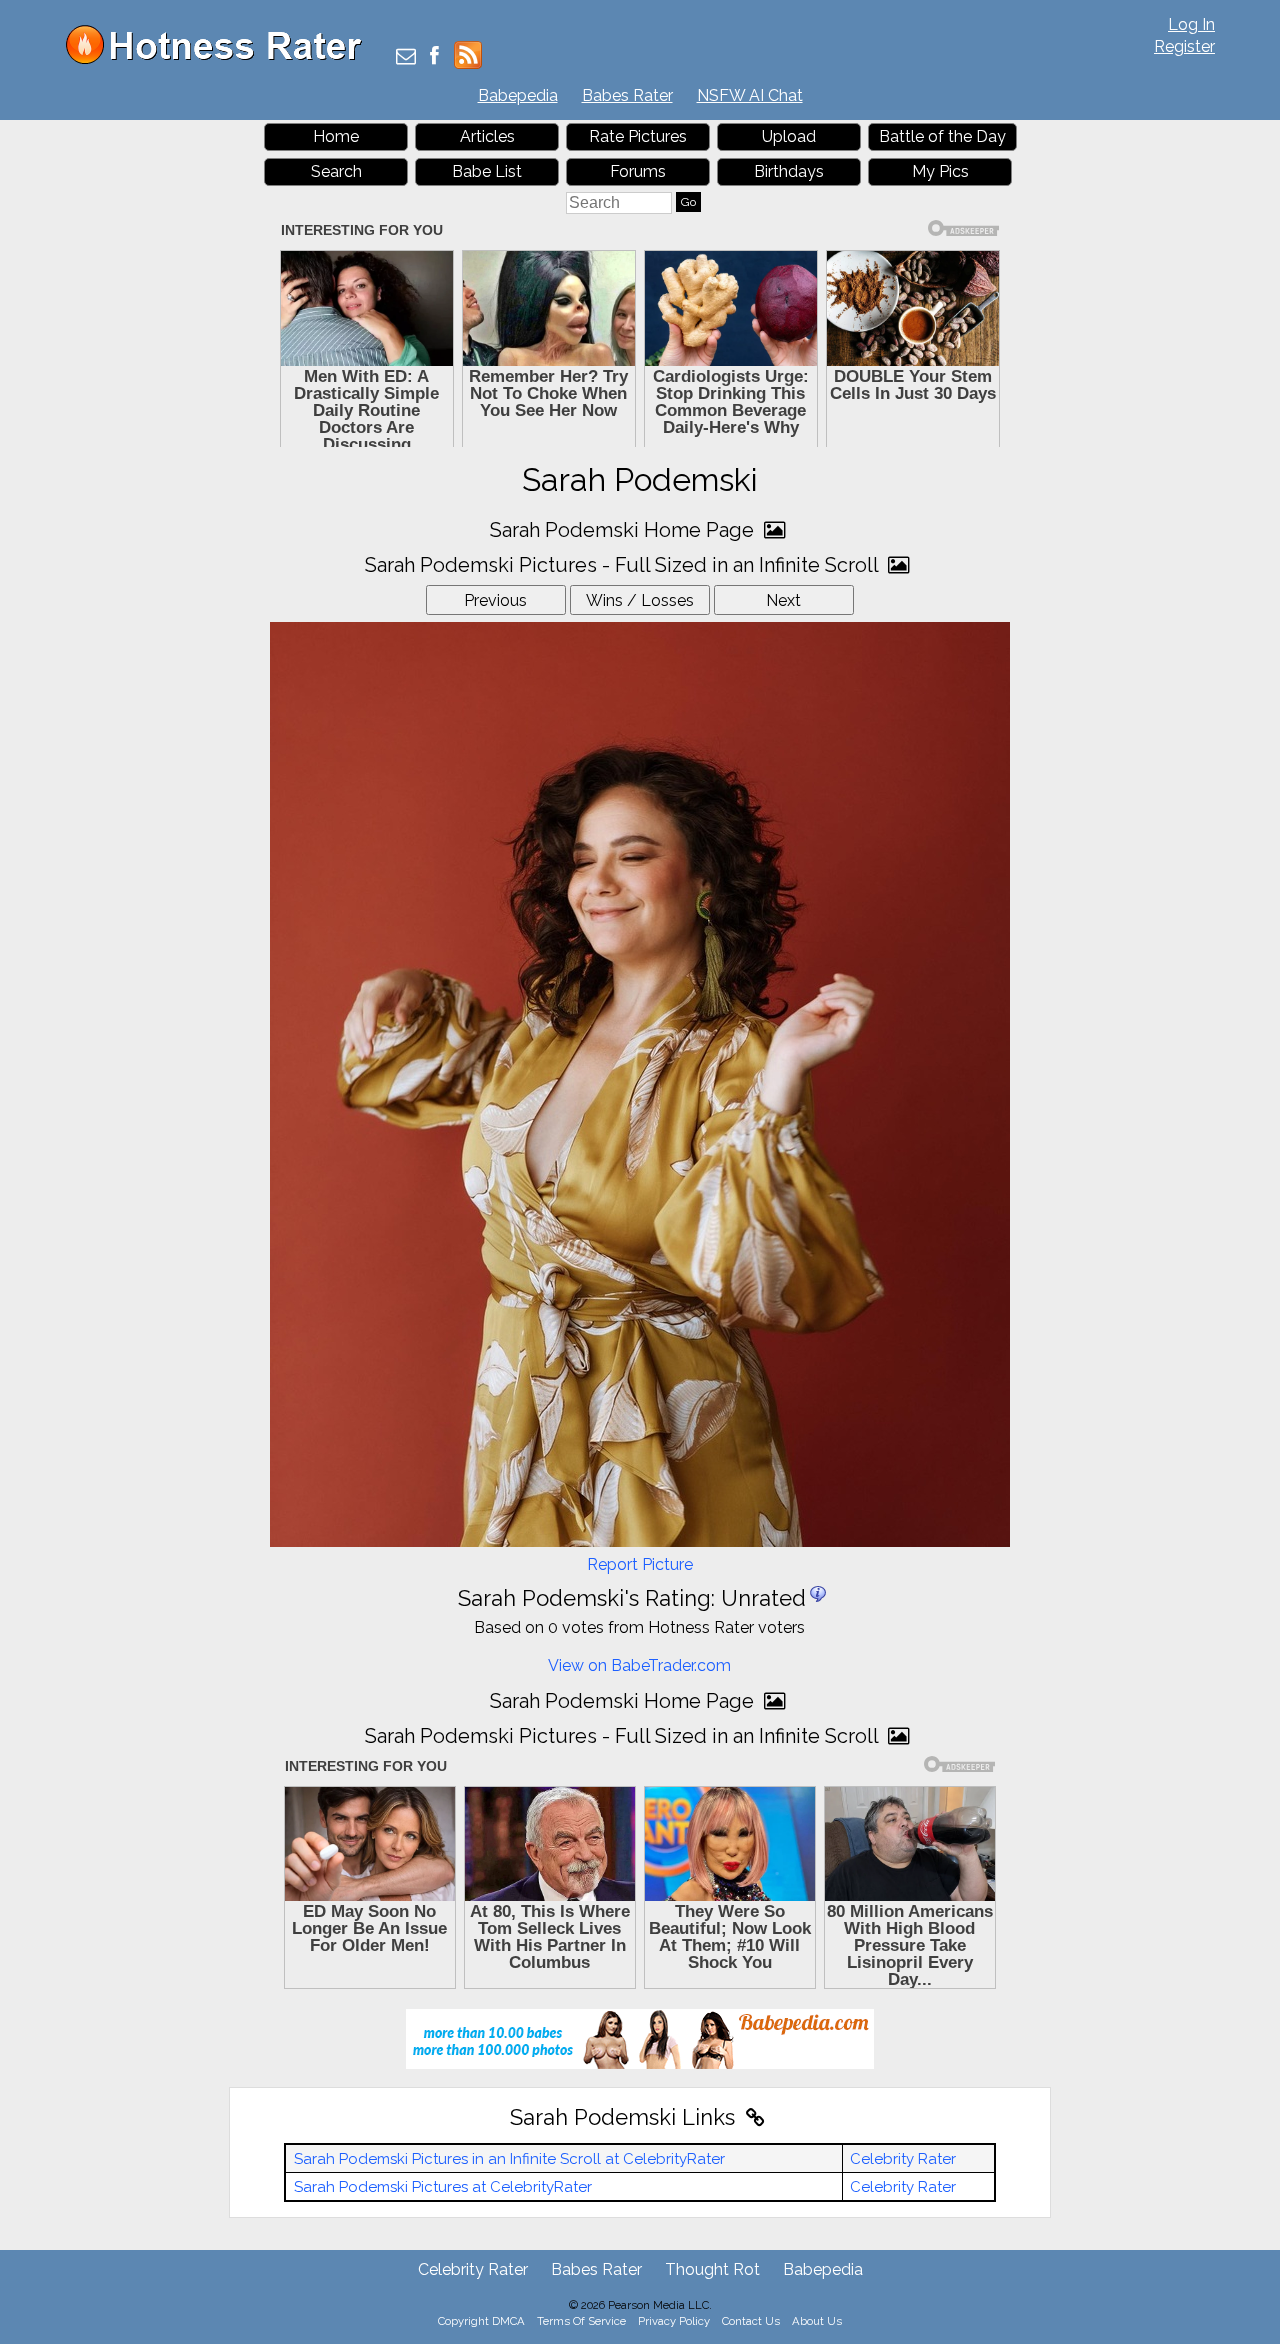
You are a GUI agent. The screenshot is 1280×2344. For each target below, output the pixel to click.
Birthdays (789, 171)
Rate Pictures (638, 136)
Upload (789, 136)
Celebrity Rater (903, 2159)
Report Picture (640, 1564)
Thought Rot (712, 2269)
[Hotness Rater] (221, 59)
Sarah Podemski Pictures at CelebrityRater (443, 2187)
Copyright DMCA (481, 2321)
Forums (638, 171)
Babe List (487, 171)
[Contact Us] (406, 57)
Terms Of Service (581, 2321)
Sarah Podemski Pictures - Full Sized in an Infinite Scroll (624, 565)
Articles (487, 136)
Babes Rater (627, 95)
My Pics (940, 171)
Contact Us (751, 2321)
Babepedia (518, 95)
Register (1184, 46)
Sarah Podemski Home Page (624, 530)
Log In (1191, 24)
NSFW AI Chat (750, 95)
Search (336, 171)
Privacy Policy (674, 2321)
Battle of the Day (942, 136)
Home (336, 136)
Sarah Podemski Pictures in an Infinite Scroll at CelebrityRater (509, 2159)
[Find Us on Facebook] (434, 57)
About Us (817, 2321)
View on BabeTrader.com (639, 1665)
